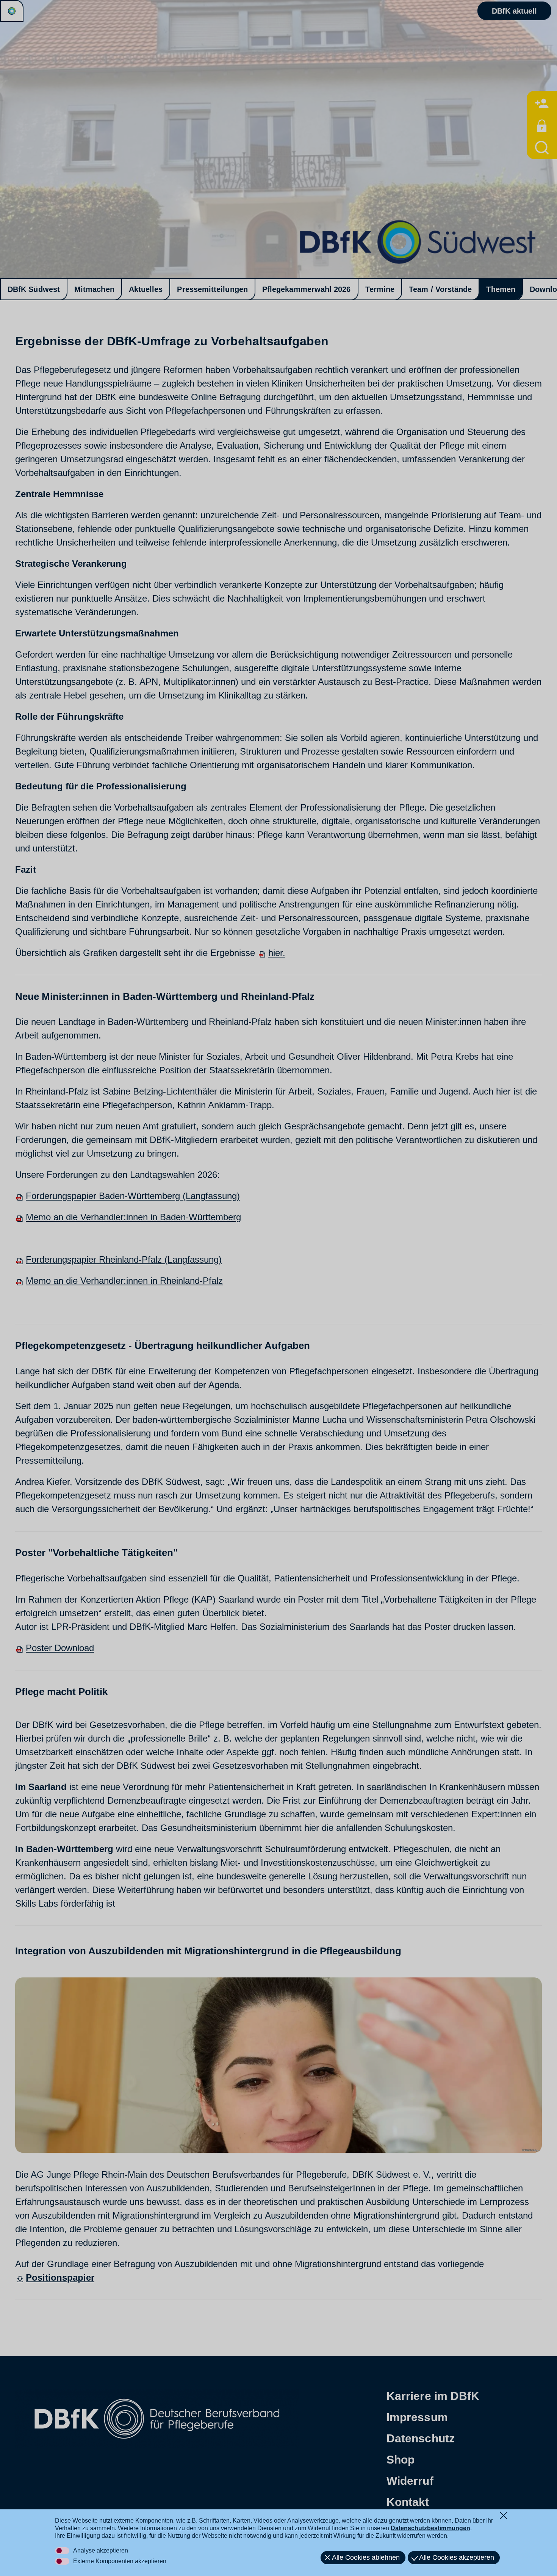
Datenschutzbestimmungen (430, 2528)
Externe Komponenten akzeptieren (120, 2561)
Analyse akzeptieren (101, 2550)
